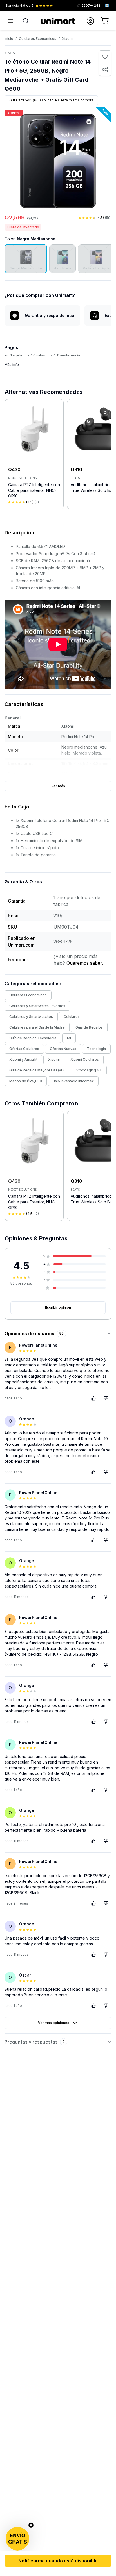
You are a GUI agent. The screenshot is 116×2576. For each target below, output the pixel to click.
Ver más (58, 786)
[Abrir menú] (11, 21)
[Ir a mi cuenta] (90, 21)
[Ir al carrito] (105, 21)
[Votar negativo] (106, 1398)
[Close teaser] (31, 2525)
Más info (12, 365)
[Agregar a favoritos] (105, 57)
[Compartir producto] (105, 69)
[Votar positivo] (93, 1398)
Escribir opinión (58, 1307)
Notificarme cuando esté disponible (58, 2561)
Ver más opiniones (54, 2023)
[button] (17, 2539)
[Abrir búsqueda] (26, 21)
